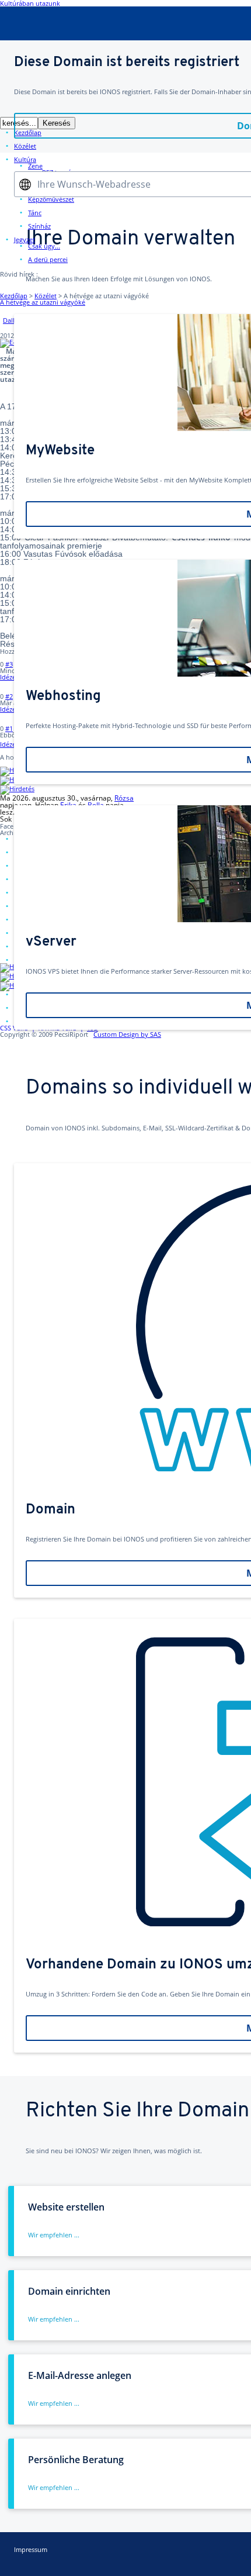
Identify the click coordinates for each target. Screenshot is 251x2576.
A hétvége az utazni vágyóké (43, 302)
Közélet (46, 296)
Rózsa (124, 798)
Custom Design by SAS (127, 1034)
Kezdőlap (14, 296)
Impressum (31, 2549)
